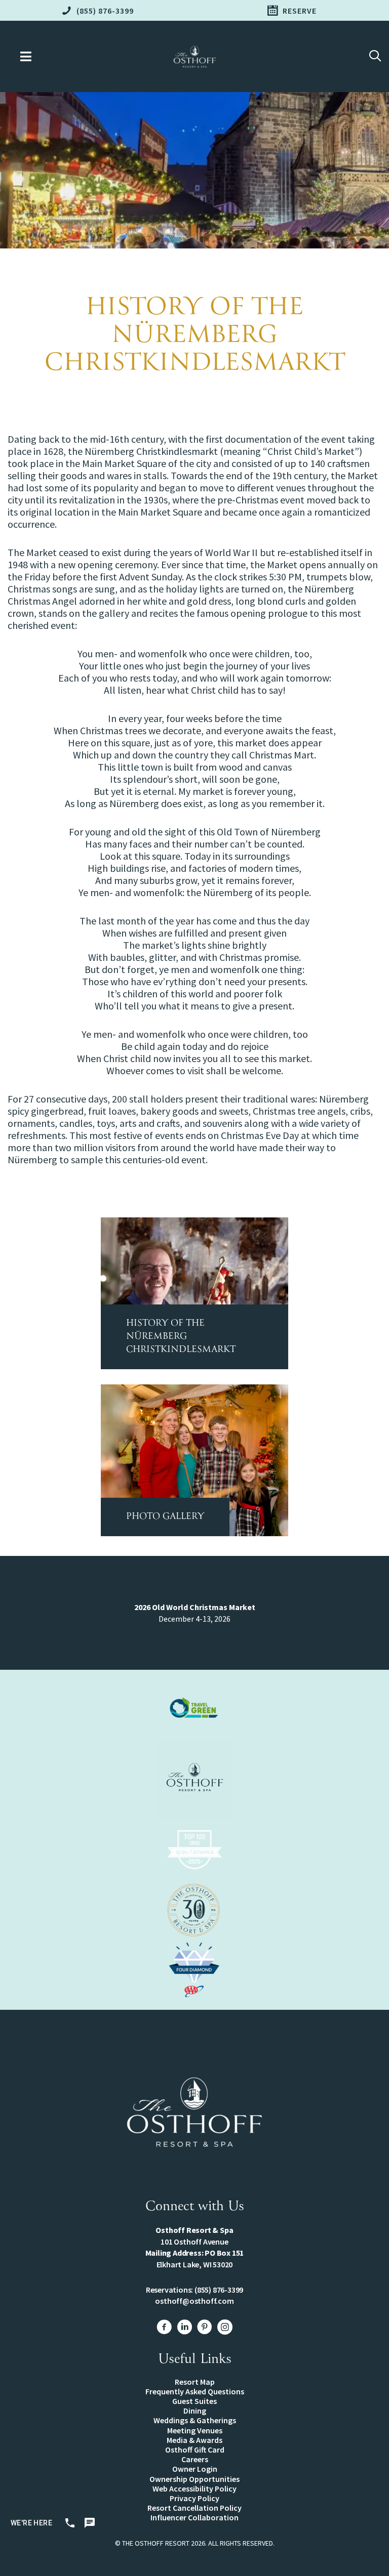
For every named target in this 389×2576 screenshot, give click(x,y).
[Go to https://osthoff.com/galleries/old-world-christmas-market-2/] (194, 1460)
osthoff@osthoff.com (194, 2301)
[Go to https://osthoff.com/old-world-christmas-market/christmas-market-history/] (194, 1293)
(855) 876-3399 (219, 2290)
